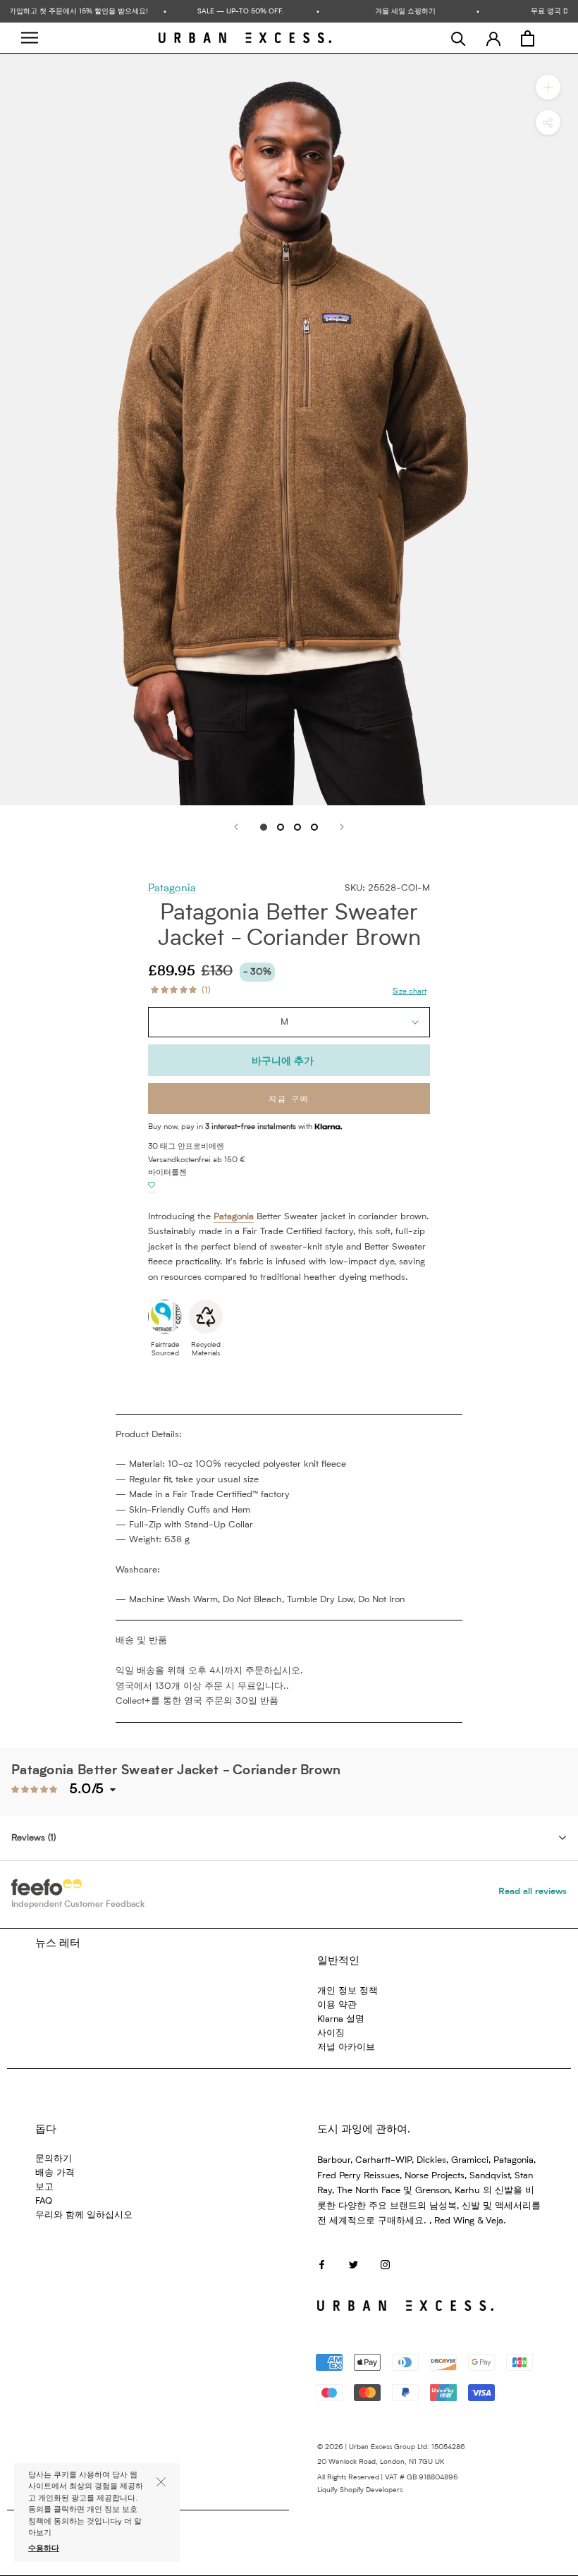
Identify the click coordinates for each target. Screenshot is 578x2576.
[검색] (459, 38)
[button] (152, 1186)
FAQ (44, 2201)
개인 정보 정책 (348, 1991)
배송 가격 (55, 2173)
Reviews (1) (33, 1838)
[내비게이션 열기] (30, 38)
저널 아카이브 (346, 2047)
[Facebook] (322, 2264)
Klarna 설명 (341, 2019)
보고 (44, 2187)
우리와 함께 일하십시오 (84, 2215)
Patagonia (172, 889)
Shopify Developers (371, 2490)
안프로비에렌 (201, 1147)
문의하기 (54, 2159)
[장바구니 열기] (528, 38)
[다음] (342, 827)
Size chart (410, 992)
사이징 (331, 2033)
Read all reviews (533, 1892)
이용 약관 (337, 2005)
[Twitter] (353, 2264)
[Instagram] (385, 2264)
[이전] (236, 827)
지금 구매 (289, 1100)
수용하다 (44, 2549)
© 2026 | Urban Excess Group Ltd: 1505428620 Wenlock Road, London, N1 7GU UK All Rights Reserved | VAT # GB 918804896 (391, 2462)
